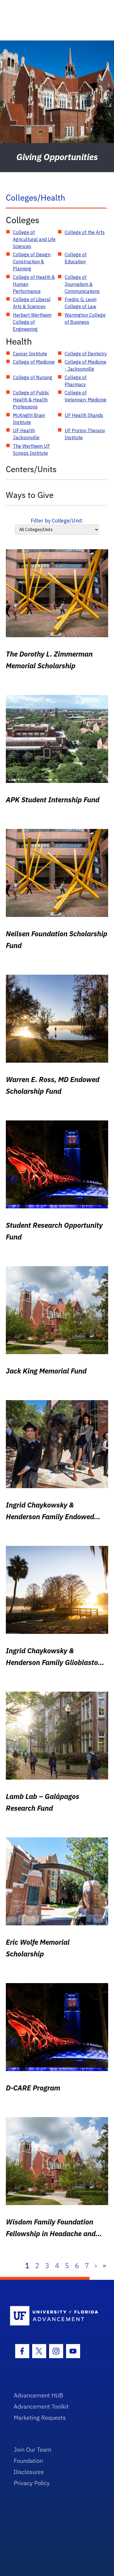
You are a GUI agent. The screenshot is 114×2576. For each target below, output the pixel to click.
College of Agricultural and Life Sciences (34, 239)
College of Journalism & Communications (82, 284)
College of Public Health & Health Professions (31, 400)
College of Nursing (33, 377)
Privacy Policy (32, 2483)
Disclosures (29, 2472)
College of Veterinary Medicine (85, 396)
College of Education (76, 258)
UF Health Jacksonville (26, 434)
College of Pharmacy (76, 381)
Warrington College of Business (85, 318)
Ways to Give (30, 495)
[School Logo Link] (54, 2316)
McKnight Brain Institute (29, 419)
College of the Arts (85, 232)
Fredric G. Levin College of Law (81, 303)
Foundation (28, 2461)
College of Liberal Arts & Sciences (32, 303)
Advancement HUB (38, 2395)
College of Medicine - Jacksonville (85, 365)
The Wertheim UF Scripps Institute (31, 450)
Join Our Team (33, 2449)
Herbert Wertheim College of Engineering (32, 322)
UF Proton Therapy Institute (85, 434)
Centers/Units (31, 469)
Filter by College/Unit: (57, 521)
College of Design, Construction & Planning (32, 262)
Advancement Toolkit (41, 2406)
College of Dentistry (86, 354)
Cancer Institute (30, 354)
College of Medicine (34, 362)
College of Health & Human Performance (34, 284)
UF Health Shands (84, 415)
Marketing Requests (40, 2418)
